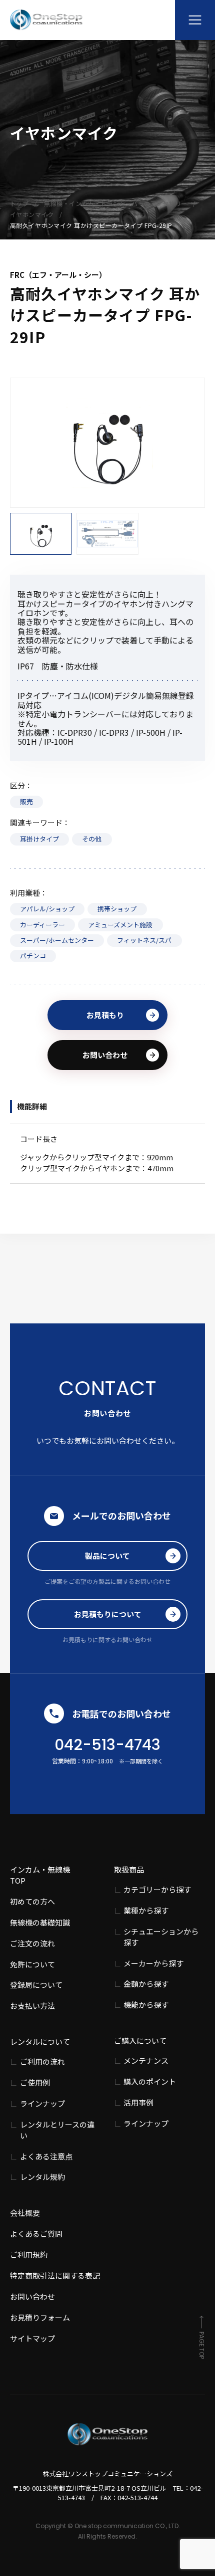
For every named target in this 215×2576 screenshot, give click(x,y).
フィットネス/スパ (144, 940)
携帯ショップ (117, 909)
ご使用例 (35, 2082)
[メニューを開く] (195, 20)
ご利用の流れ (42, 2061)
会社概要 (25, 2213)
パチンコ (33, 956)
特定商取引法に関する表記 (55, 2275)
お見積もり (105, 1015)
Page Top (202, 2345)
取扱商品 (129, 1869)
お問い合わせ (105, 1055)
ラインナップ (42, 2103)
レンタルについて (40, 2041)
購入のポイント (150, 2081)
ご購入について (140, 2040)
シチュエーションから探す (161, 1937)
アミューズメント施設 (120, 925)
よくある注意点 (46, 2156)
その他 (92, 839)
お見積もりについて (108, 1614)
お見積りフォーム (40, 2317)
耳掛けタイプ (39, 839)
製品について (107, 1556)
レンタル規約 (42, 2177)
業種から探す (146, 1910)
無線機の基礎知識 (40, 1922)
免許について (32, 1964)
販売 (26, 801)
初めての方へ (32, 1901)
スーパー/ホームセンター (57, 940)
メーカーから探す (153, 1963)
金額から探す (146, 1984)
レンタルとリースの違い (57, 2130)
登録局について (36, 1985)
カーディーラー (42, 925)
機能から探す (146, 2005)
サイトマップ (32, 2338)
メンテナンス (146, 2060)
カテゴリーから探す (157, 1889)
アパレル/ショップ (47, 909)
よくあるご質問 (36, 2234)
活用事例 (138, 2102)
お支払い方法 (32, 2006)
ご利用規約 (29, 2254)
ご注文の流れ (32, 1943)
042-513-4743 (107, 1745)
